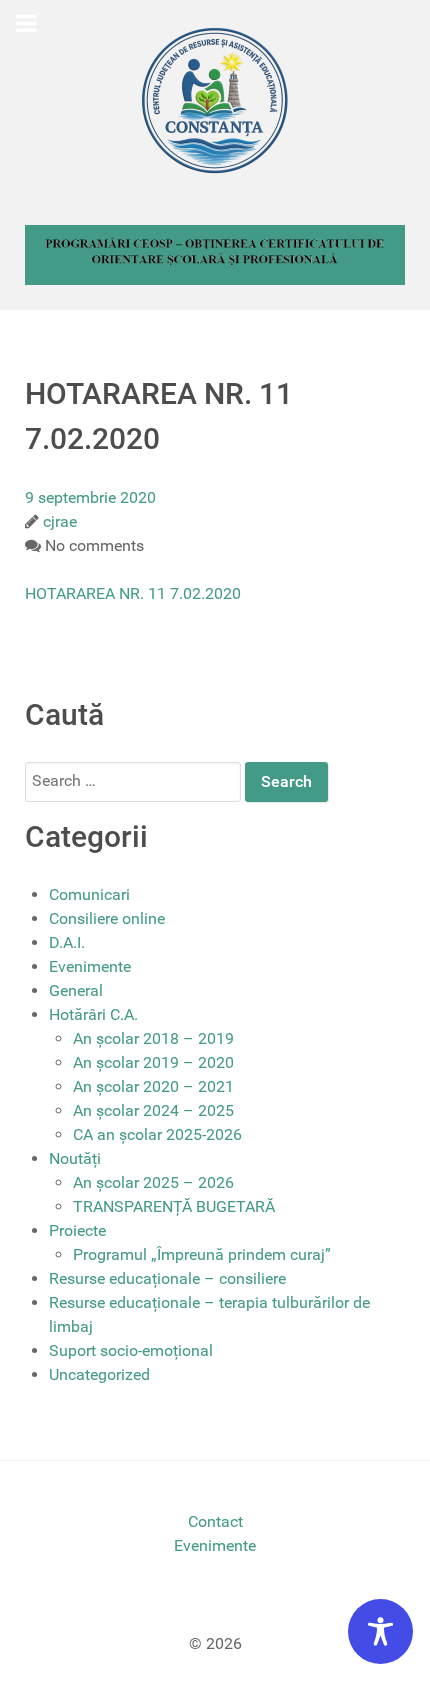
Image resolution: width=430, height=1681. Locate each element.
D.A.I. (67, 942)
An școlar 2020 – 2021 (153, 1086)
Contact (215, 1521)
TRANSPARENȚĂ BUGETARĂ (174, 1206)
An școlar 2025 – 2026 (153, 1182)
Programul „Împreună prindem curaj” (202, 1254)
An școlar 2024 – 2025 (153, 1110)
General (76, 990)
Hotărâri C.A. (93, 1014)
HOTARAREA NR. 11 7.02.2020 (133, 593)
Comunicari (89, 894)
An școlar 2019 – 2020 (153, 1062)
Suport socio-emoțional (131, 1350)
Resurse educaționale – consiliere (167, 1278)
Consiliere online (107, 918)
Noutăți (75, 1158)
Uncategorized (99, 1374)
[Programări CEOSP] (215, 253)
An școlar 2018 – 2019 (153, 1038)
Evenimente (90, 966)
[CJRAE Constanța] (215, 100)
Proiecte (77, 1230)
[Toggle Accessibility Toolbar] (380, 1631)
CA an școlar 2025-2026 (157, 1134)
